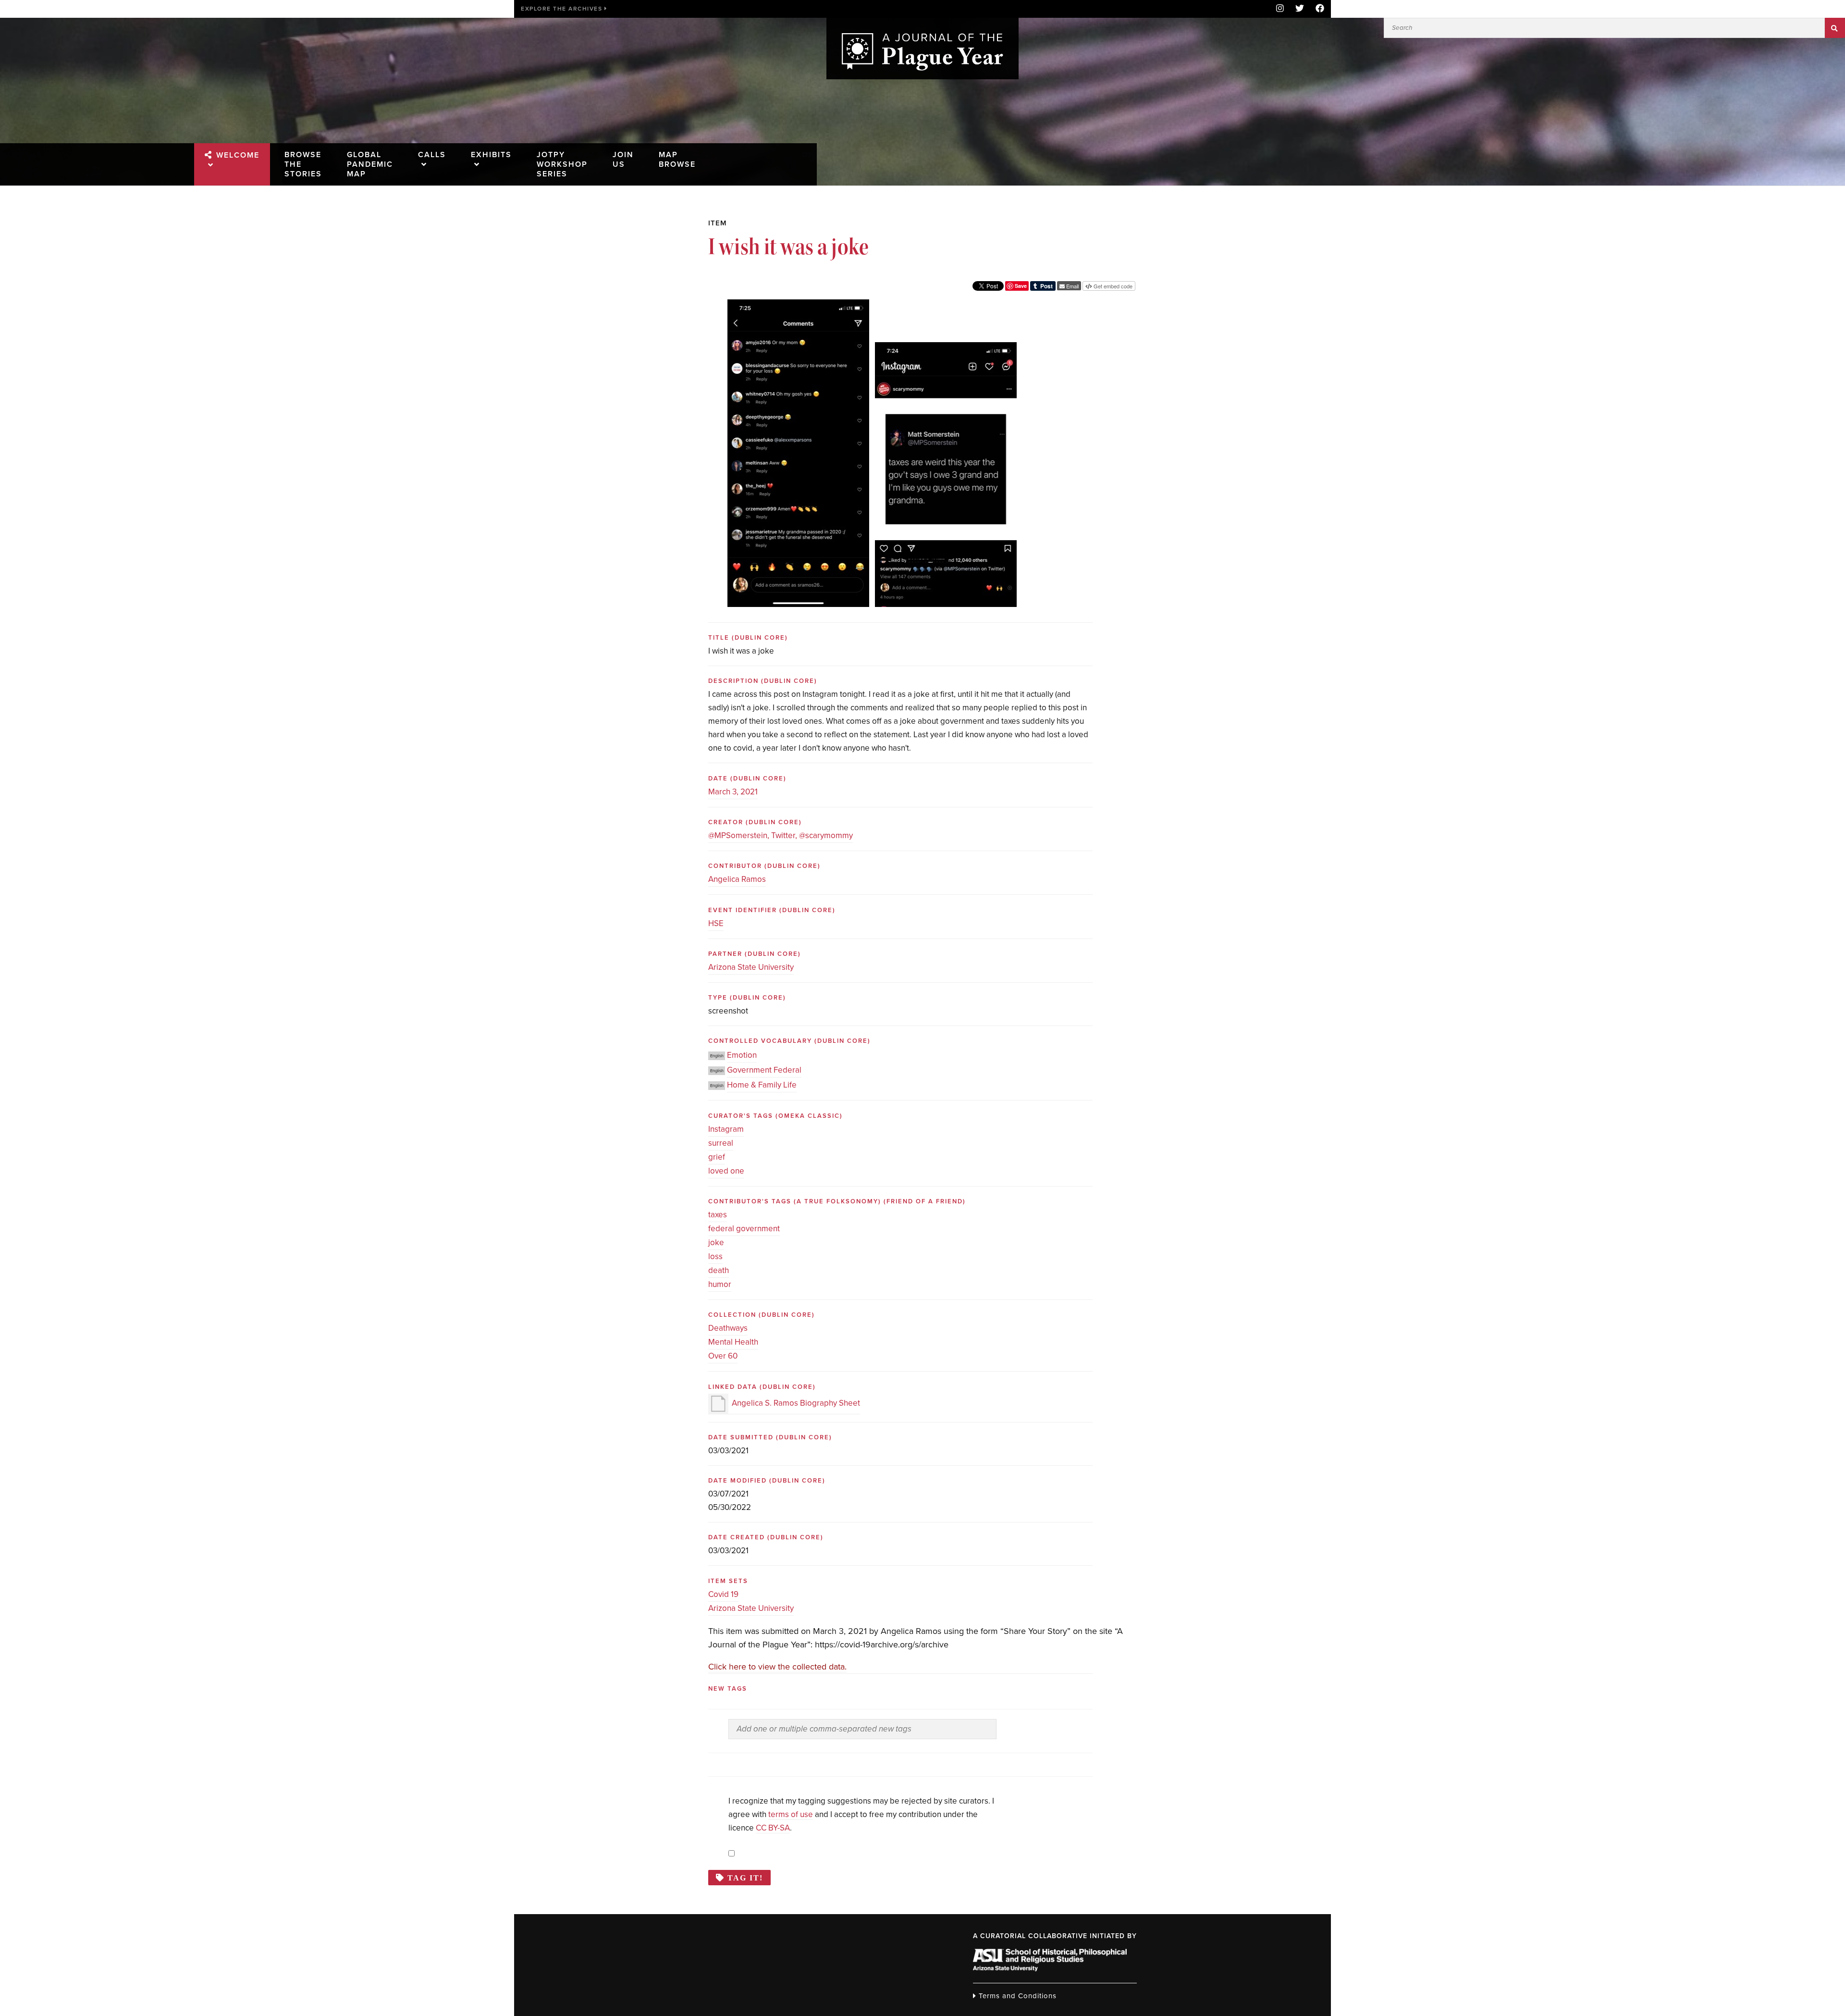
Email (1072, 286)
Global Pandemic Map (370, 164)
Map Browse (677, 160)
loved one (726, 1171)
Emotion (742, 1055)
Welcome (238, 155)
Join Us (623, 160)
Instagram (726, 1129)
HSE (716, 923)
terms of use (791, 1814)
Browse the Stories (303, 164)
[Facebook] (1317, 9)
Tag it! (745, 1878)
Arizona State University (751, 967)
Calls (432, 155)
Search (1835, 28)
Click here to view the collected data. (777, 1667)
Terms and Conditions (1016, 1996)
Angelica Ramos (737, 879)
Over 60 (723, 1356)
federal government (744, 1229)
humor (720, 1284)
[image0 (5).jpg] (798, 306)
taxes (718, 1215)
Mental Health (733, 1342)
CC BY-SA (773, 1828)
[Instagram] (1280, 9)
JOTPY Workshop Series (562, 164)
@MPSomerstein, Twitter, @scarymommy (781, 835)
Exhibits (491, 155)
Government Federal (764, 1070)
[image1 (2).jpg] (946, 349)
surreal (721, 1143)
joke (716, 1243)
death (719, 1270)
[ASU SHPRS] (1050, 1968)
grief (717, 1157)
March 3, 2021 (733, 792)
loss (715, 1256)
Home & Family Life (762, 1085)
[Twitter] (1300, 9)
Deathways (728, 1328)
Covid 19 (723, 1594)
